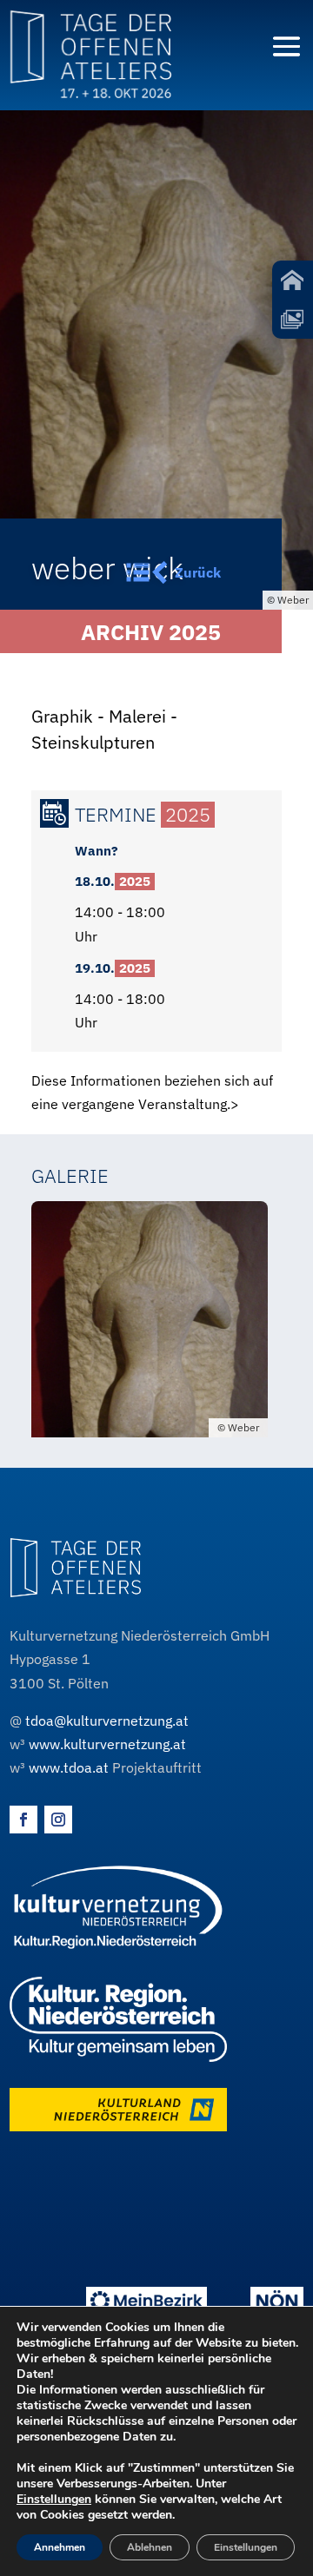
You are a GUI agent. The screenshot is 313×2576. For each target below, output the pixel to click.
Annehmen (60, 2547)
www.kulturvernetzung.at (107, 1744)
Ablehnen (150, 2547)
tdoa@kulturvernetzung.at (107, 1721)
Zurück (198, 572)
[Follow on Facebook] (23, 1820)
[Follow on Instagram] (58, 1820)
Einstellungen (54, 2500)
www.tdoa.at (69, 1767)
